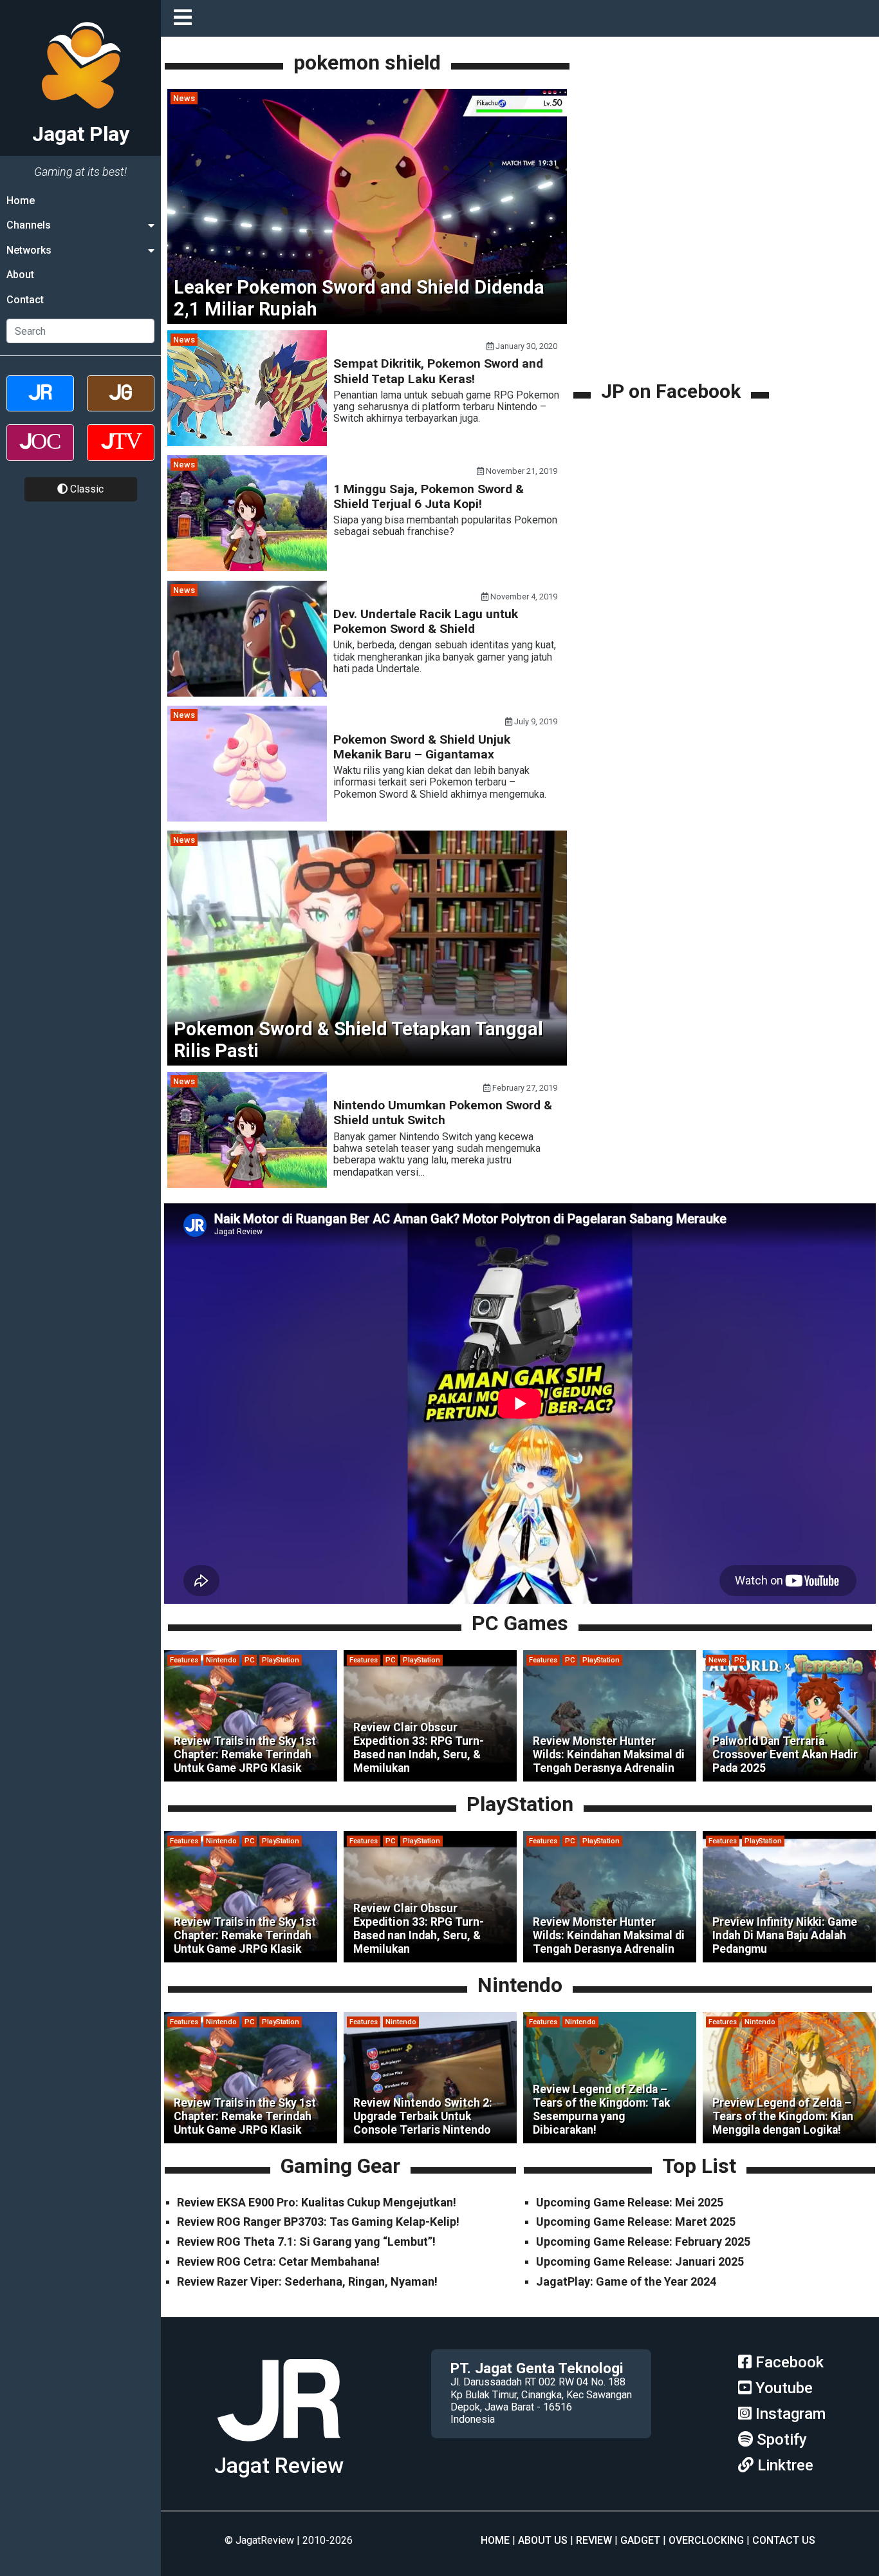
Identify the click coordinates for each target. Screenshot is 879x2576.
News (184, 98)
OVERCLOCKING (706, 2540)
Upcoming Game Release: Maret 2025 (636, 2222)
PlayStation (281, 1660)
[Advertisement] (673, 288)
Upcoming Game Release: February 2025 (643, 2242)
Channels (29, 225)
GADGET (640, 2540)
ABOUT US (543, 2540)
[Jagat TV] (121, 454)
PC (249, 1660)
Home (21, 201)
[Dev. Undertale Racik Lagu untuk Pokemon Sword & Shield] (247, 693)
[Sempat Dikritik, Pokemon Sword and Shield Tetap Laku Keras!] (247, 443)
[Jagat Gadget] (121, 405)
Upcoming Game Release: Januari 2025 (640, 2261)
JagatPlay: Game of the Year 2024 (626, 2281)
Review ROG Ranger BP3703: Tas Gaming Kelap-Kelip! (318, 2222)
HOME (495, 2540)
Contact (25, 300)
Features (184, 1660)
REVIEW (594, 2540)
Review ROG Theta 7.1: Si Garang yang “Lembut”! (306, 2242)
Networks (29, 250)
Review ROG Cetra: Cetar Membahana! (278, 2261)
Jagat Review (279, 2466)
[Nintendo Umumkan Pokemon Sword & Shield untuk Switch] (247, 1184)
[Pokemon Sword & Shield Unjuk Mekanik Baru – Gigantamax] (247, 818)
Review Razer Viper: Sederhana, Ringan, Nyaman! (307, 2281)
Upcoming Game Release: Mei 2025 (630, 2202)
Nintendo (221, 1660)
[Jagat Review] (40, 405)
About (20, 275)
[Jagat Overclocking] (40, 454)
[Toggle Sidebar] (186, 18)
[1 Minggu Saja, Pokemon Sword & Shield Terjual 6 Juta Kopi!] (247, 568)
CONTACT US (784, 2540)
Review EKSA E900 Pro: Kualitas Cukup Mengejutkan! (317, 2202)
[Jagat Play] (279, 2446)
